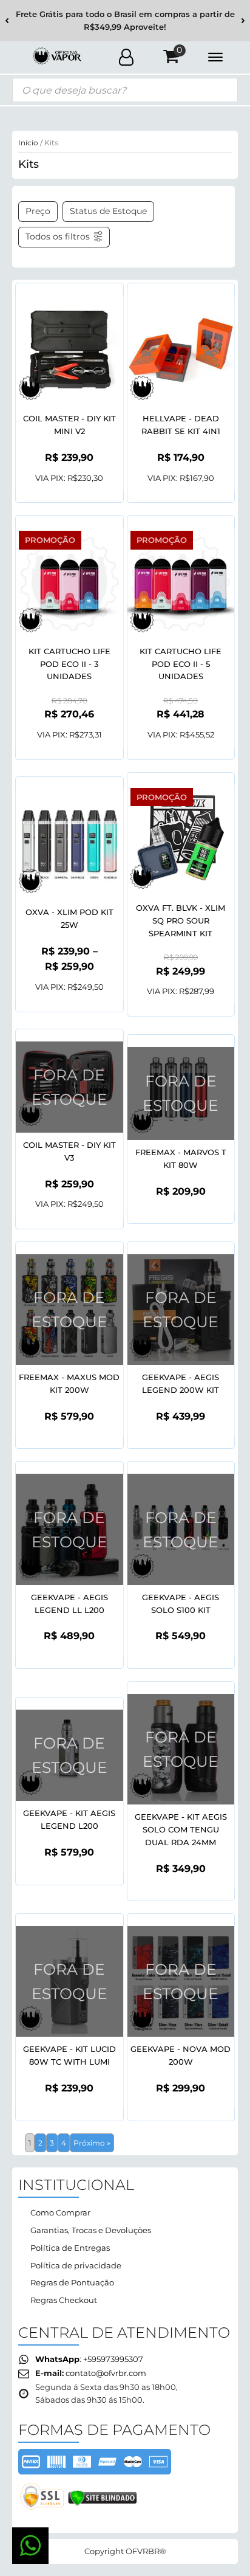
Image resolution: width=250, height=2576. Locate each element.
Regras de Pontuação (72, 2282)
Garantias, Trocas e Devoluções (91, 2230)
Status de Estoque (108, 211)
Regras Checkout (64, 2300)
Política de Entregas (70, 2248)
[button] (7, 21)
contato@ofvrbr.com (106, 2373)
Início (28, 143)
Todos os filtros (58, 237)
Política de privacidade (76, 2265)
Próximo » (92, 2143)
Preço (38, 211)
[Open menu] (215, 57)
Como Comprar (60, 2212)
